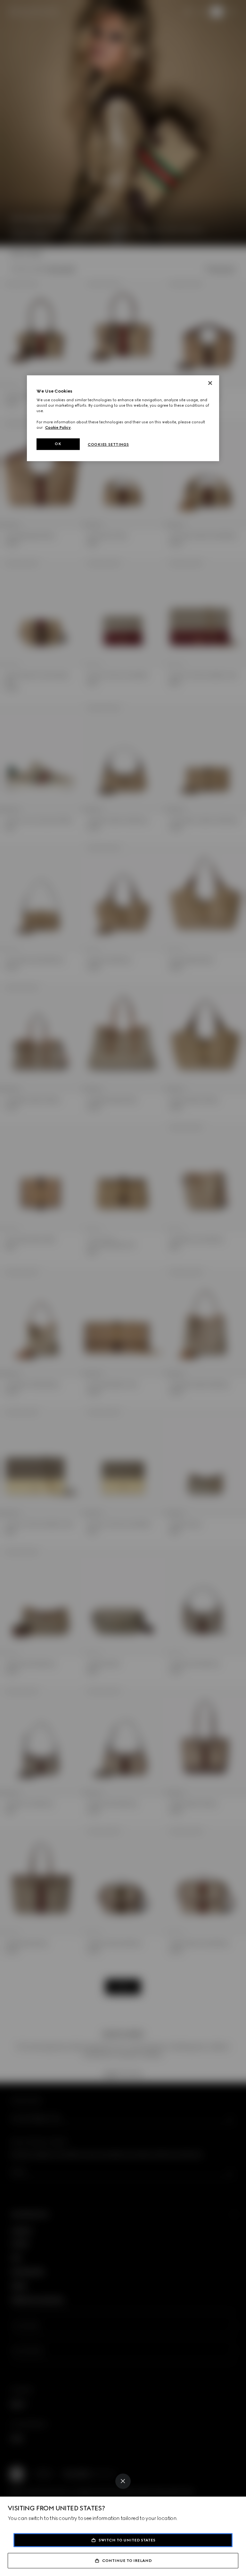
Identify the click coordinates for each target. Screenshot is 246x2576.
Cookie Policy (58, 427)
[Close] (123, 2481)
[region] (123, 418)
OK (58, 444)
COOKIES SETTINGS (108, 444)
